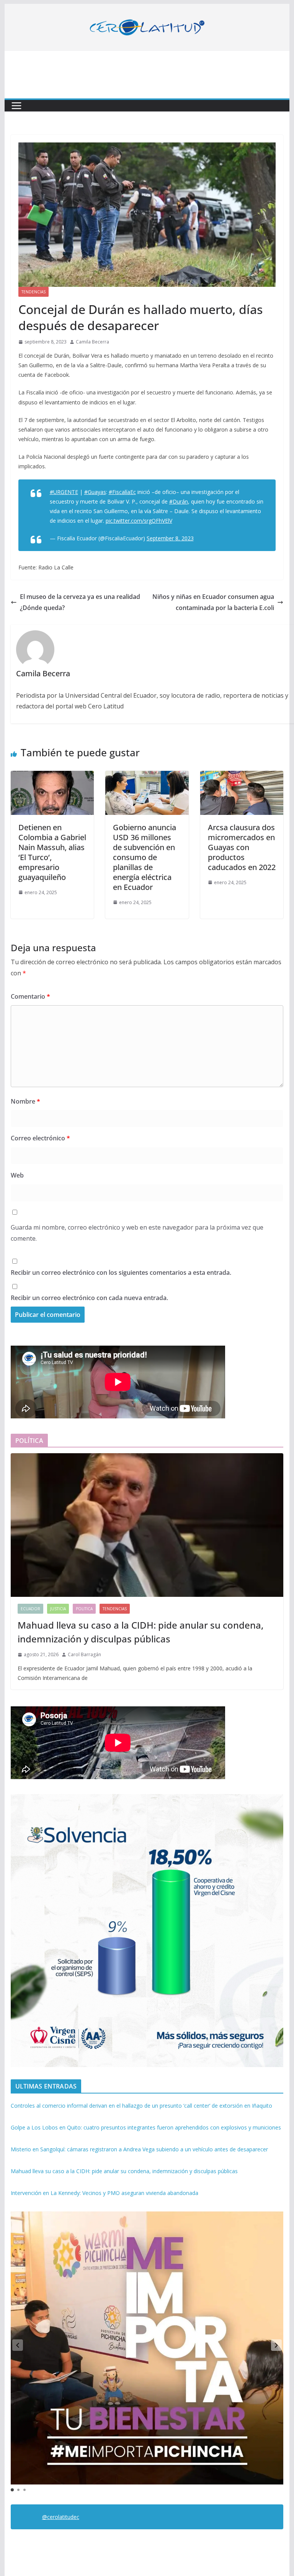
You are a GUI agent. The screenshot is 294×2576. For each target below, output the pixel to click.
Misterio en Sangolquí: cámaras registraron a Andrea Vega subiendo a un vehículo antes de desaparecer (139, 2149)
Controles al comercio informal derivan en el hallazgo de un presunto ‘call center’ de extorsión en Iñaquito (141, 2106)
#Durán (179, 501)
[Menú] (16, 106)
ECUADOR (30, 1609)
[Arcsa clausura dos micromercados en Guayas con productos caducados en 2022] (242, 776)
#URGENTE (64, 492)
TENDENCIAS (33, 292)
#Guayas (95, 492)
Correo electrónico (40, 1138)
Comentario (30, 996)
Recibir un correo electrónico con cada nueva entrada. (89, 1298)
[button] (276, 2345)
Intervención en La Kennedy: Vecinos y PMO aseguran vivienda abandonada (105, 2193)
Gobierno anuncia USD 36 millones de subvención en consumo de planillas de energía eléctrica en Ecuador (145, 857)
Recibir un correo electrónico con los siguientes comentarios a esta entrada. (121, 1272)
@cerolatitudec (61, 2517)
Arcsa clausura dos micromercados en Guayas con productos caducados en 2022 (242, 847)
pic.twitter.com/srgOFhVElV (139, 521)
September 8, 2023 (170, 538)
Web (17, 1175)
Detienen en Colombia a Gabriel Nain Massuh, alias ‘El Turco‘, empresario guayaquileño (52, 852)
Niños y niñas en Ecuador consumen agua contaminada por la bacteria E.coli (213, 602)
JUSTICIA (58, 1609)
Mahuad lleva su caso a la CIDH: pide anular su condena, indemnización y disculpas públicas (140, 1632)
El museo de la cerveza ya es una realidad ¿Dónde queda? (80, 602)
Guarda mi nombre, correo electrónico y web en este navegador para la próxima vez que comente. (137, 1233)
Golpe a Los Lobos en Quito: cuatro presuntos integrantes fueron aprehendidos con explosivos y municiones (146, 2127)
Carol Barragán (84, 1654)
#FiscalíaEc (122, 492)
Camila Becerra (92, 342)
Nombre (25, 1101)
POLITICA (84, 1609)
